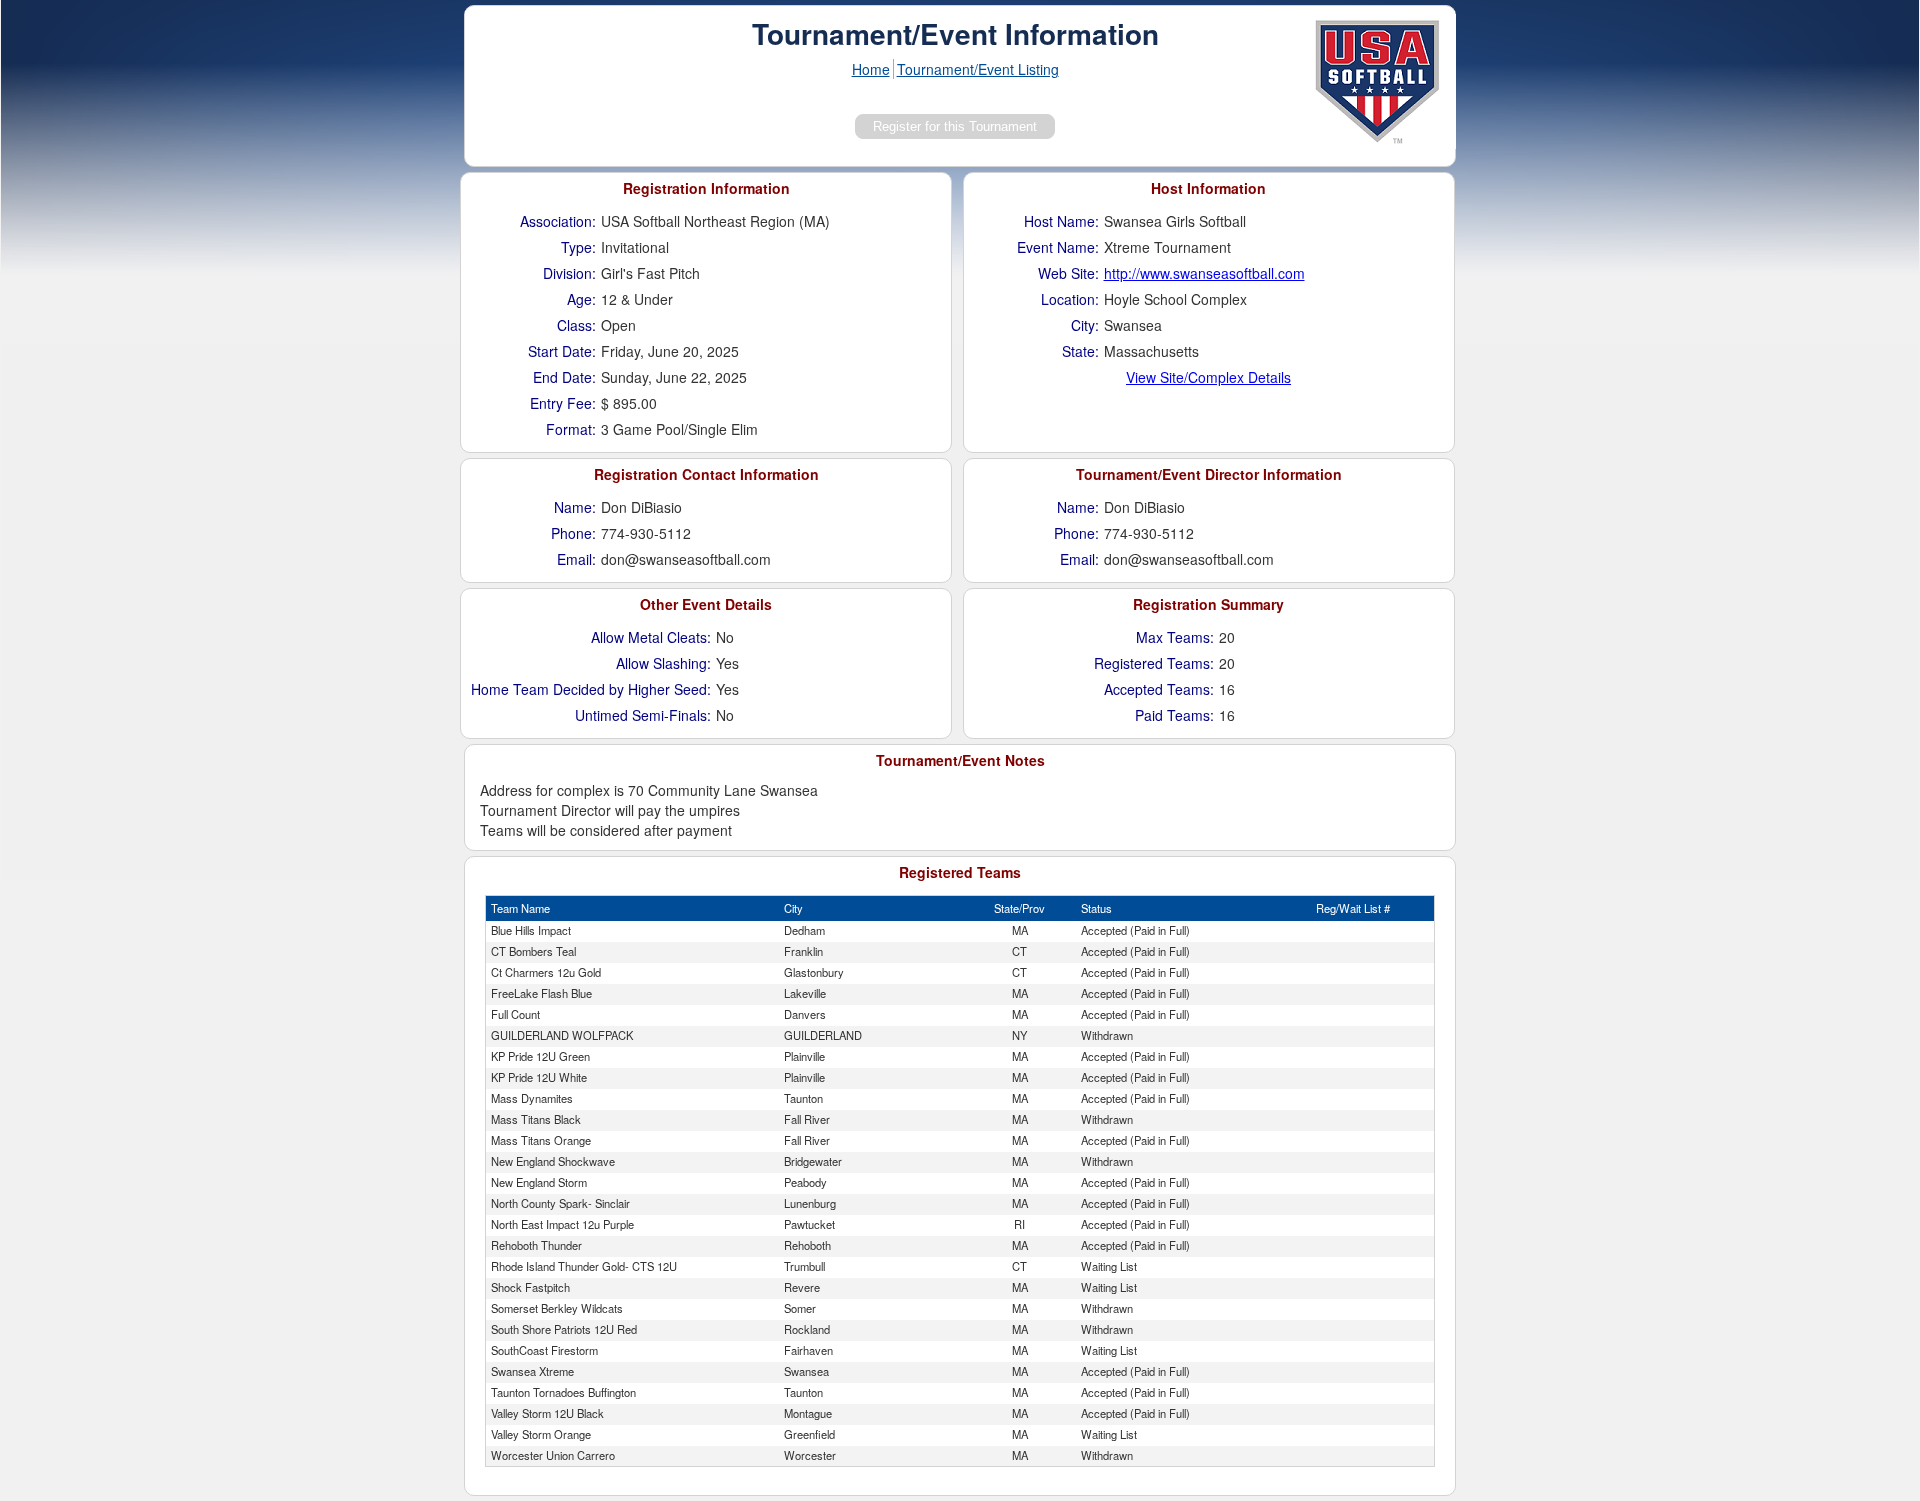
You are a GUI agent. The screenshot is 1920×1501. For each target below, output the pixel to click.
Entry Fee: (563, 403)
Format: (571, 429)
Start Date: (562, 351)
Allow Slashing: (663, 663)
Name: (575, 507)
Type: (578, 247)
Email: (576, 559)
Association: (558, 221)
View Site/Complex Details (1208, 377)
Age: (581, 299)
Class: (576, 325)
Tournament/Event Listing (978, 69)
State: (1080, 351)
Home (871, 69)
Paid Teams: (1174, 715)
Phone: (573, 533)
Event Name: (1058, 247)
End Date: (564, 377)
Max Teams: (1175, 637)
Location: (1070, 299)
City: (1085, 325)
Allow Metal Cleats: (651, 637)
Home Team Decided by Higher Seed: (591, 689)
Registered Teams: (1154, 663)
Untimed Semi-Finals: (643, 715)
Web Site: (1068, 273)
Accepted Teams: (1159, 689)
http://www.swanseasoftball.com (1204, 273)
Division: (569, 273)
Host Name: (1061, 221)
